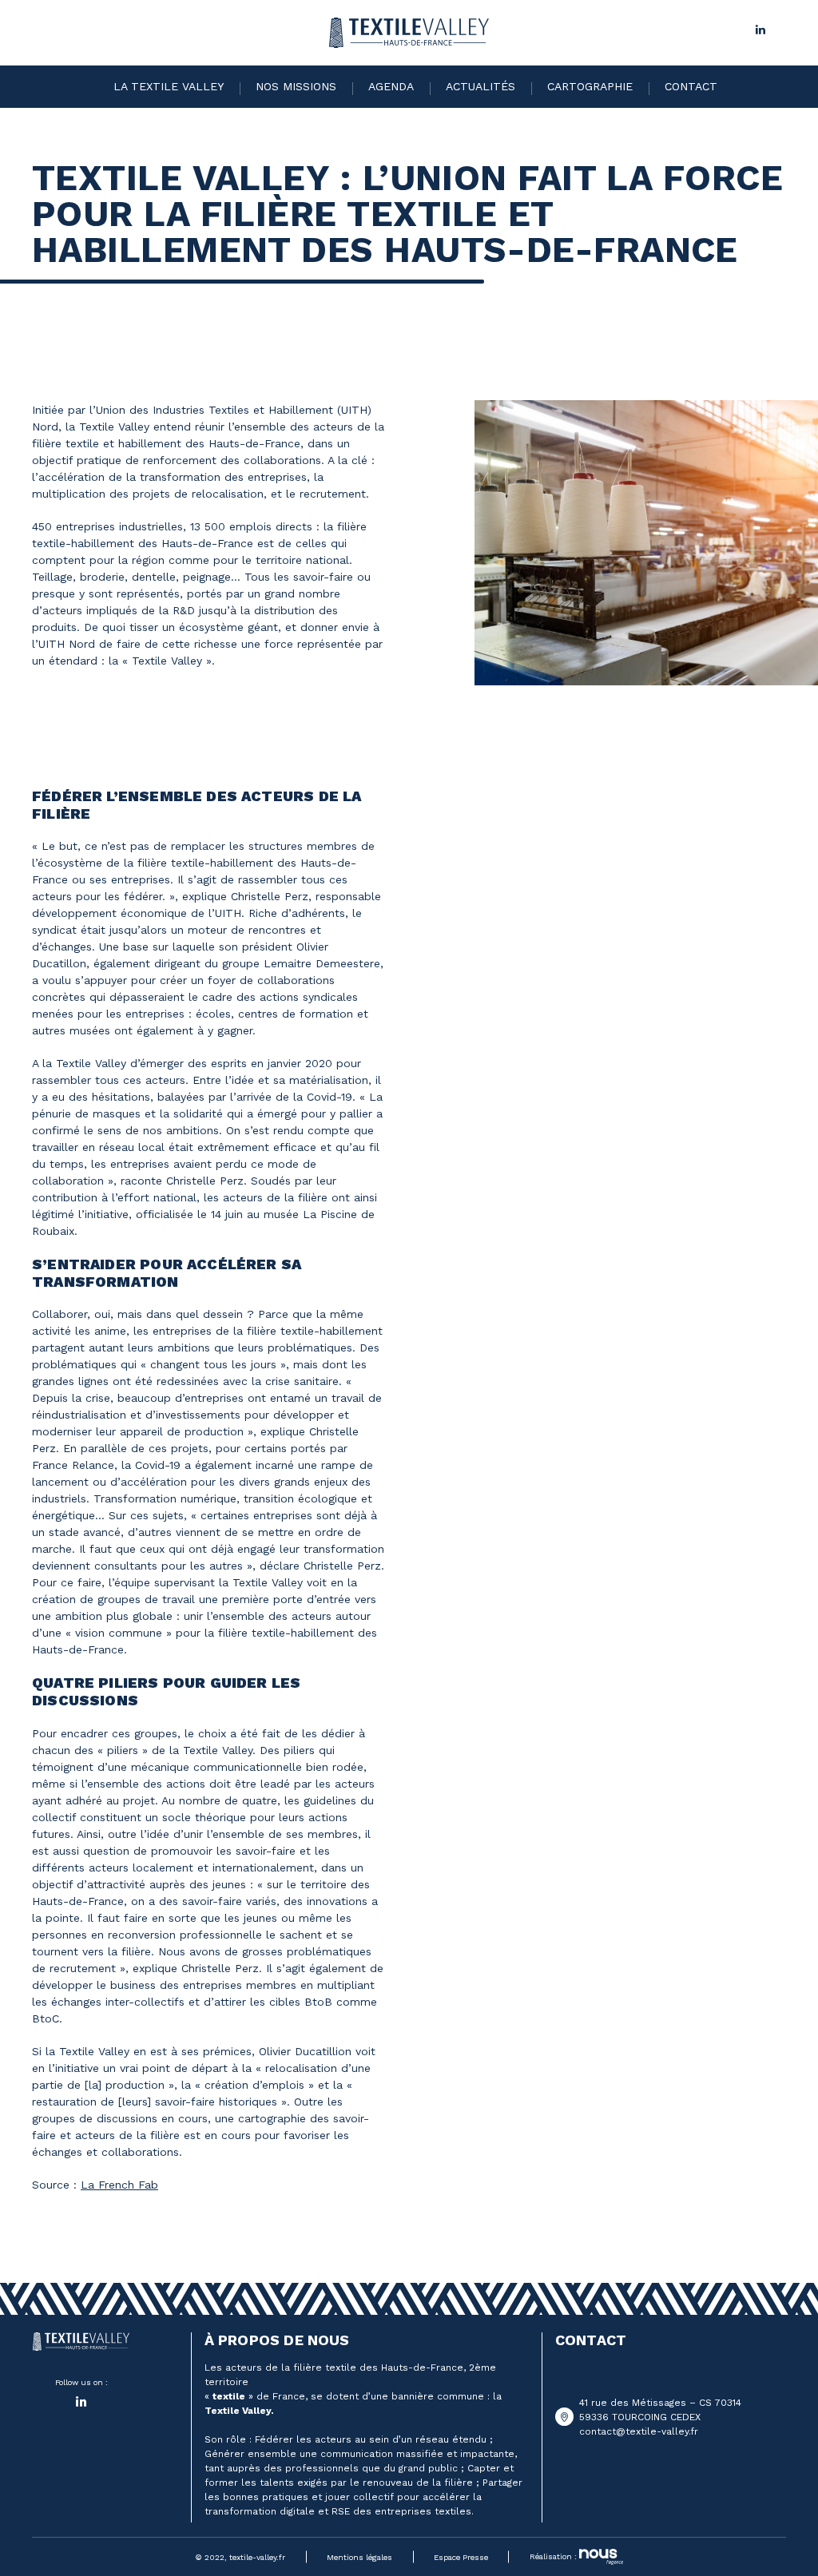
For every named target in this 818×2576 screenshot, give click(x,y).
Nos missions (296, 86)
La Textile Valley (169, 86)
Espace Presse (461, 2557)
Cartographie (590, 86)
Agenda (391, 86)
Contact (691, 86)
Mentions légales (359, 2557)
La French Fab (119, 2185)
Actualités (480, 86)
